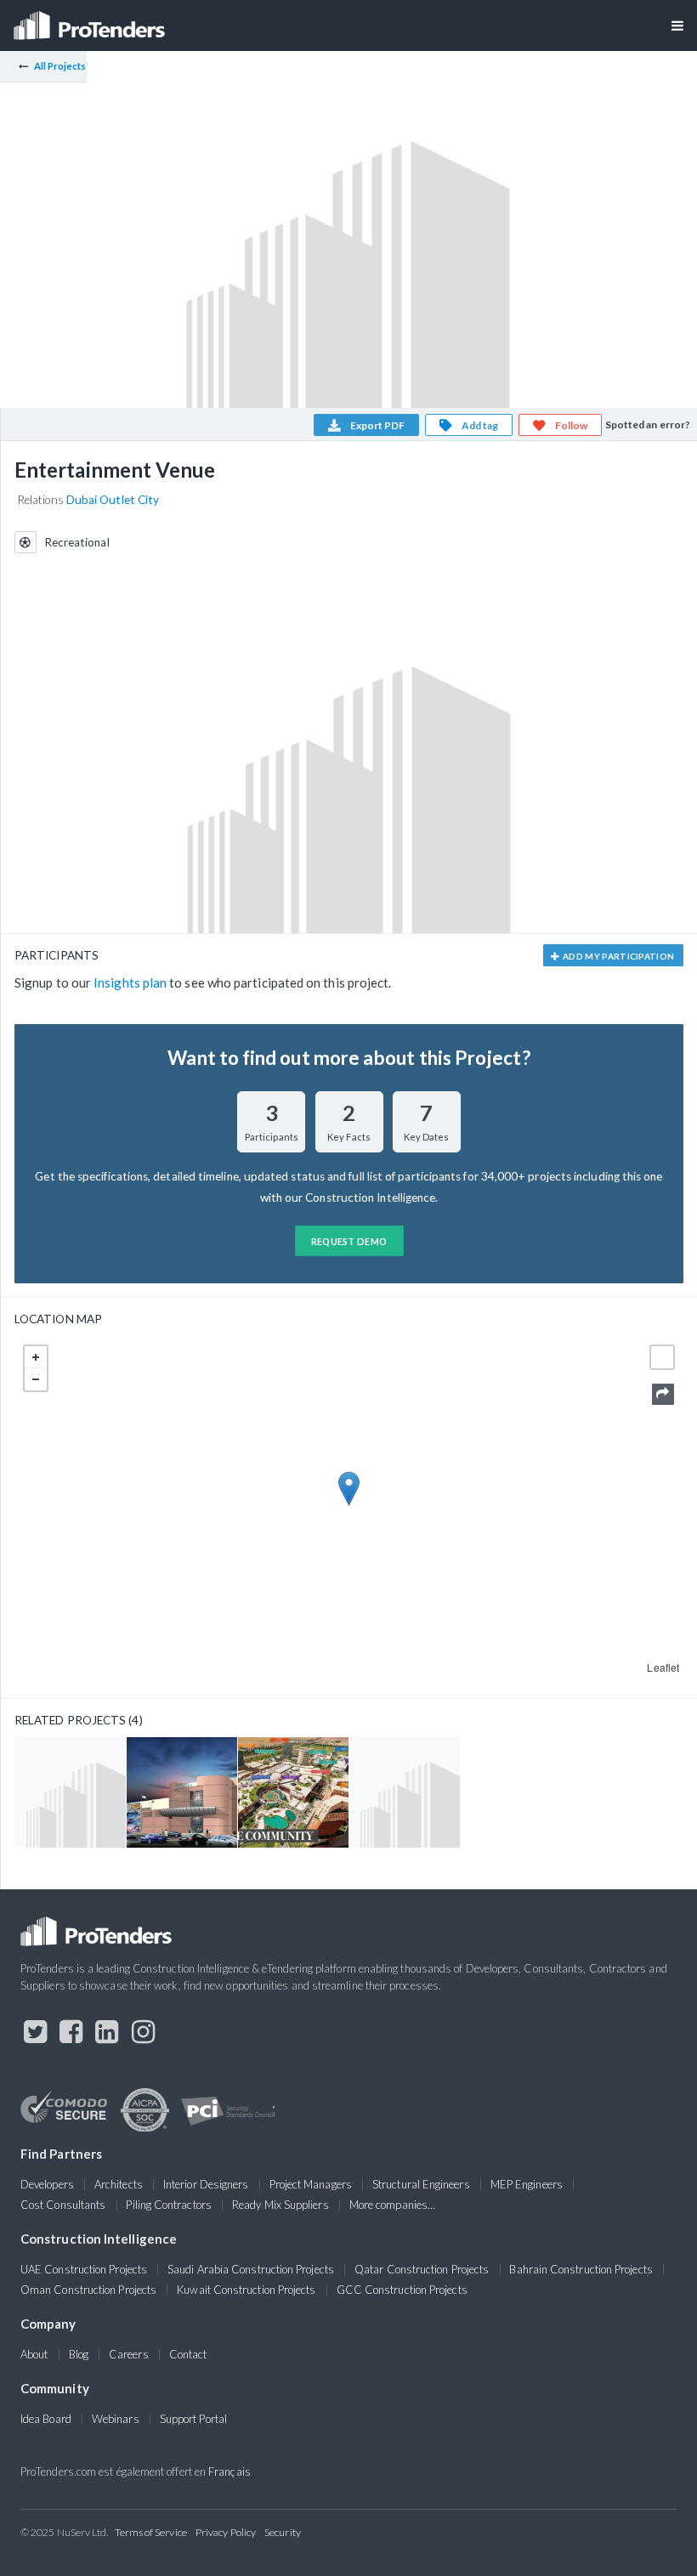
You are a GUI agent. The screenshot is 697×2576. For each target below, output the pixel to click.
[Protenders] (91, 20)
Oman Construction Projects (88, 2290)
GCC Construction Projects (402, 2290)
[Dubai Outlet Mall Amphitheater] (405, 1792)
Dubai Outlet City (113, 500)
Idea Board (46, 2419)
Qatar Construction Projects (422, 2269)
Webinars (116, 2419)
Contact (188, 2354)
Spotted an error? (648, 425)
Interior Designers (206, 2184)
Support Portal (193, 2419)
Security (283, 2532)
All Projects (60, 66)
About (34, 2354)
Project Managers (311, 2184)
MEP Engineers (527, 2184)
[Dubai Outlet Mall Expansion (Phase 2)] (182, 1792)
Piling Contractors (168, 2205)
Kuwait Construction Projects (246, 2290)
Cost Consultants (63, 2205)
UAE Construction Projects (84, 2269)
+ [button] (36, 1357)
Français (229, 2471)
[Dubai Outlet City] (293, 1792)
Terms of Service (151, 2532)
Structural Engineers (421, 2184)
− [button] (36, 1379)
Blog (79, 2354)
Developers (47, 2184)
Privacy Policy (226, 2532)
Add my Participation (618, 956)
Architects (119, 2184)
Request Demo (349, 1241)
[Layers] (662, 1357)
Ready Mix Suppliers (280, 2205)
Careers (129, 2354)
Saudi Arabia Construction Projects (251, 2269)
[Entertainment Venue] (71, 1792)
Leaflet (663, 1667)
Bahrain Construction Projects (581, 2269)
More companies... (392, 2205)
